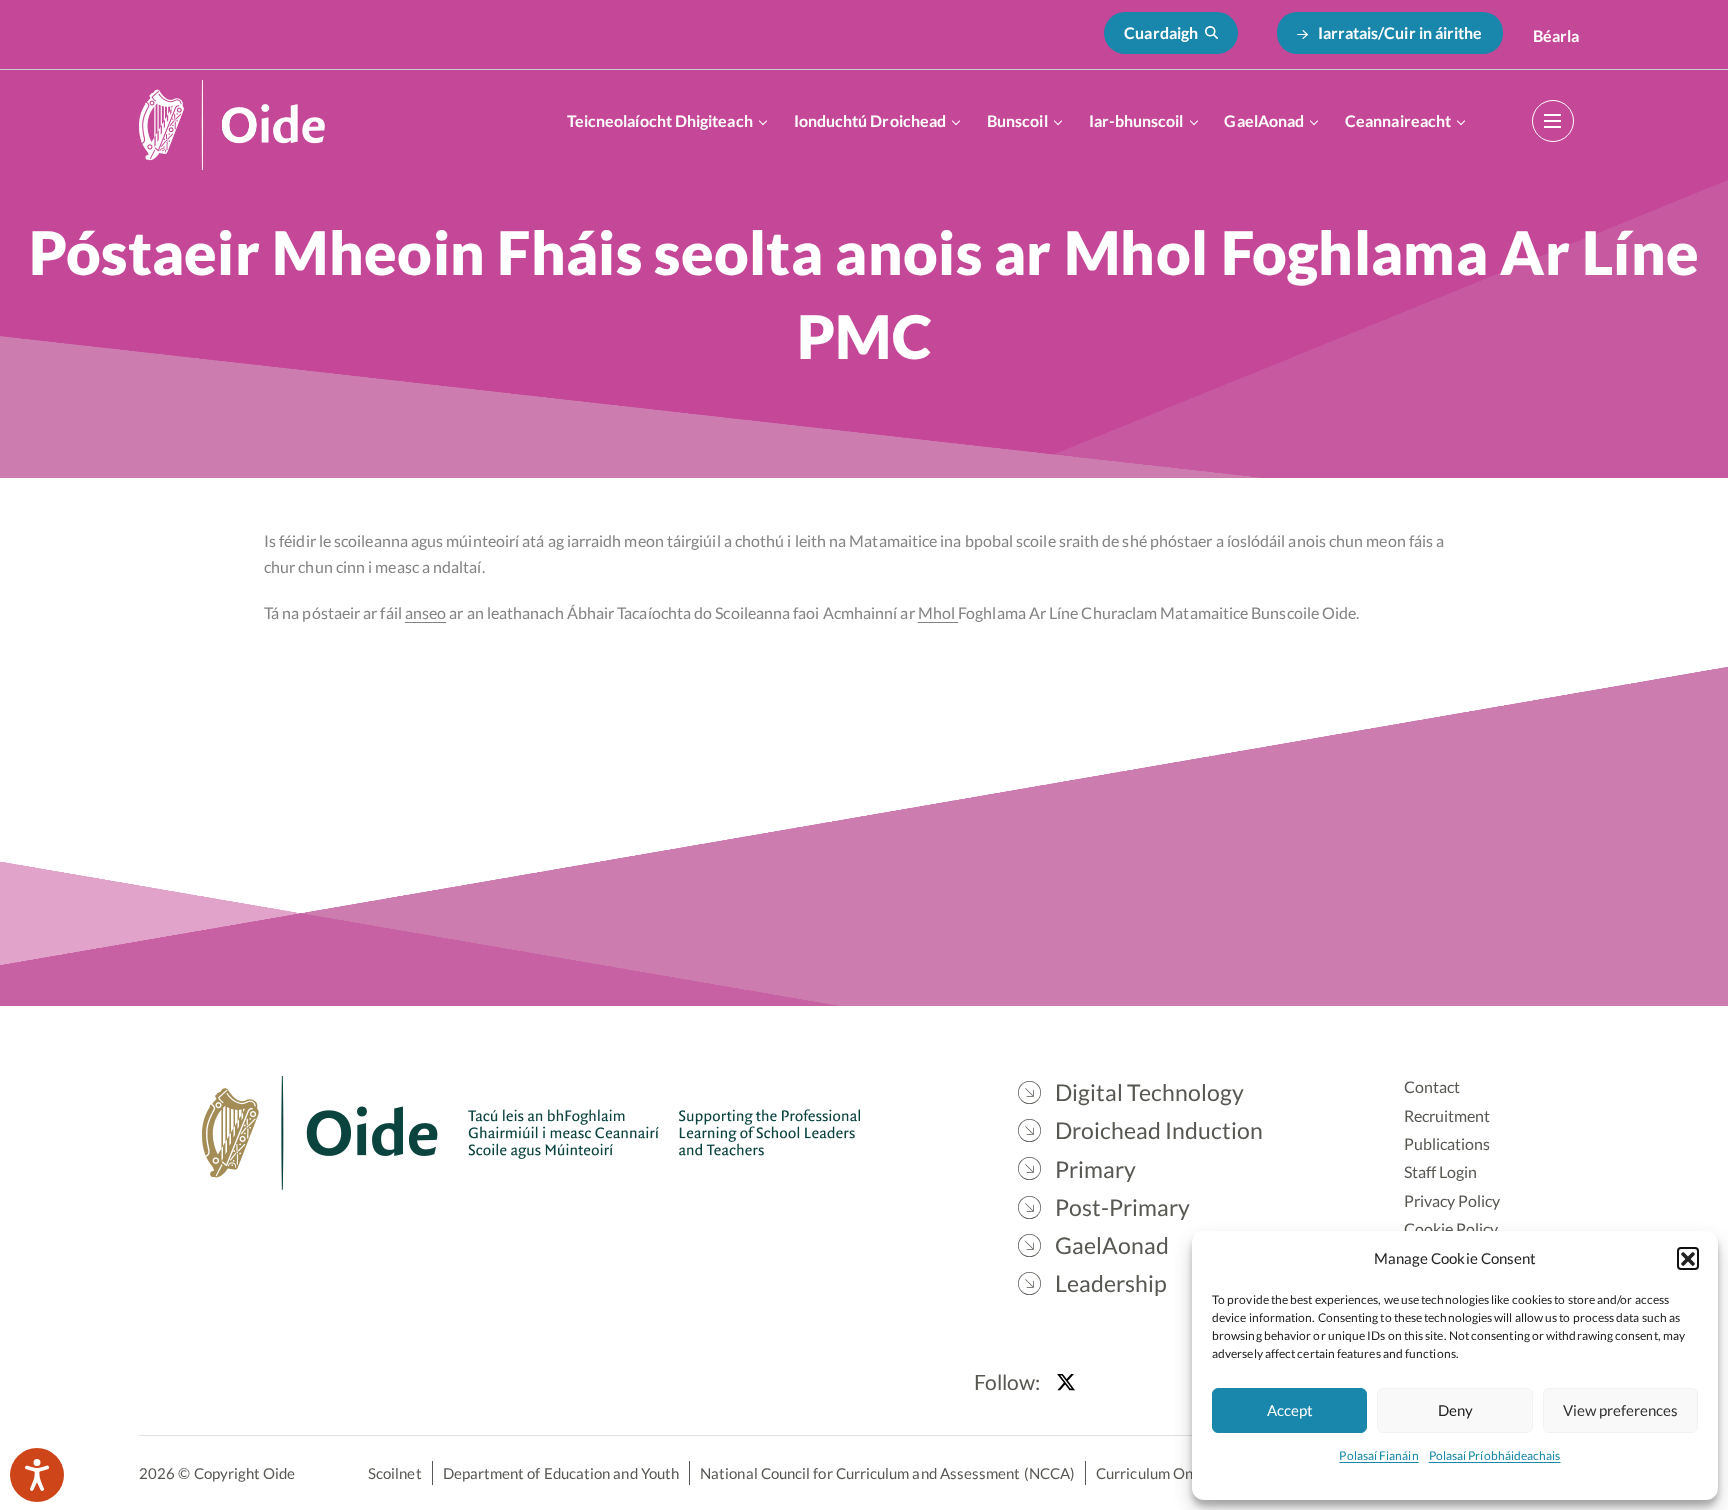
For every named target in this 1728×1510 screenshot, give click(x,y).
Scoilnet (395, 1473)
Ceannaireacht (1398, 120)
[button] (1688, 1258)
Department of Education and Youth (561, 1473)
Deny (1455, 1410)
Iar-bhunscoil (1136, 120)
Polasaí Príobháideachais (1495, 1455)
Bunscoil (1017, 120)
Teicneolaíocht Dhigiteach (660, 120)
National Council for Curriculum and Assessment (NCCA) (887, 1473)
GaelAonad (1264, 120)
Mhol (938, 612)
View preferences (1620, 1410)
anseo (425, 612)
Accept (1290, 1410)
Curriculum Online (1156, 1473)
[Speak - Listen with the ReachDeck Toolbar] (37, 1475)
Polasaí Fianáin (1378, 1455)
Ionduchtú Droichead (870, 120)
